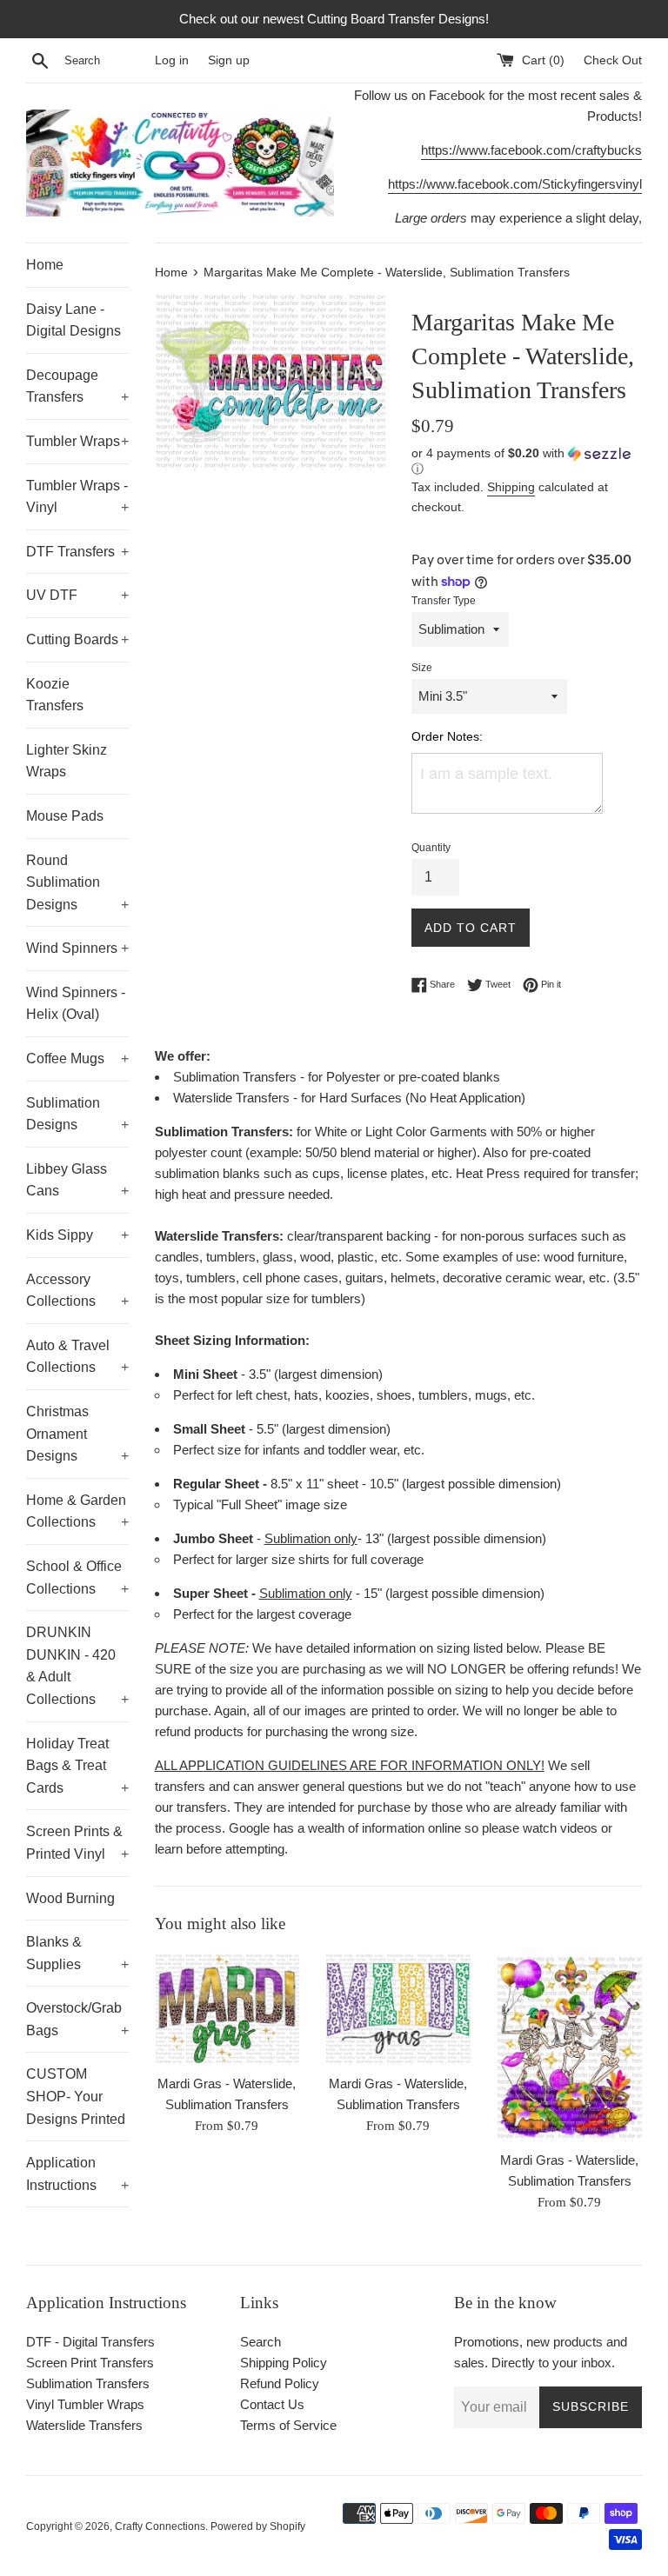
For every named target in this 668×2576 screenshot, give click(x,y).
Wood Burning (70, 1898)
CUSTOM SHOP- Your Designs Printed (76, 2096)
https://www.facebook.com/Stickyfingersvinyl (515, 184)
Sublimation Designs (77, 1114)
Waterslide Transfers (84, 2425)
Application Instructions (77, 2174)
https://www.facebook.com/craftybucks (531, 150)
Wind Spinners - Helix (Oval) (76, 1004)
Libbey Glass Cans (77, 1180)
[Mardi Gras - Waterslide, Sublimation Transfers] (227, 2009)
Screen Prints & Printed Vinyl (77, 1843)
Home (45, 265)
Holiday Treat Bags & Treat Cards (77, 1766)
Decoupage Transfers (77, 386)
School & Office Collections (77, 1578)
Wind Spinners (77, 948)
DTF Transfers (77, 552)
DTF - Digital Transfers (90, 2342)
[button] (527, 461)
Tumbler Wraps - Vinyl (77, 497)
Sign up (229, 60)
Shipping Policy (284, 2363)
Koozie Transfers (55, 695)
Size (422, 668)
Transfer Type (444, 601)
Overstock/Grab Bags (77, 2019)
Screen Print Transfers (90, 2363)
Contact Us (272, 2404)
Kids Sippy (77, 1235)
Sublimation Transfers (88, 2383)
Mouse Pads (65, 816)
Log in (172, 60)
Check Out (613, 60)
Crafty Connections (160, 2526)
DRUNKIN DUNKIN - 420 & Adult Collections (77, 1666)
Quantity (431, 848)
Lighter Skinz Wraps (67, 761)
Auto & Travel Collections (77, 1357)
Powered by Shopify (258, 2526)
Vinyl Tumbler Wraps (85, 2404)
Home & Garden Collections (77, 1511)
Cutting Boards (77, 639)
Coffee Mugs (77, 1058)
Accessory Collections (77, 1291)
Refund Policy (280, 2383)
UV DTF (77, 595)
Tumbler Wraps (77, 441)
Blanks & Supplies (77, 1953)
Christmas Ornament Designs (77, 1434)
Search (261, 2342)
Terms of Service (288, 2425)
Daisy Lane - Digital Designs (73, 320)
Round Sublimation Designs (77, 882)
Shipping (511, 487)
